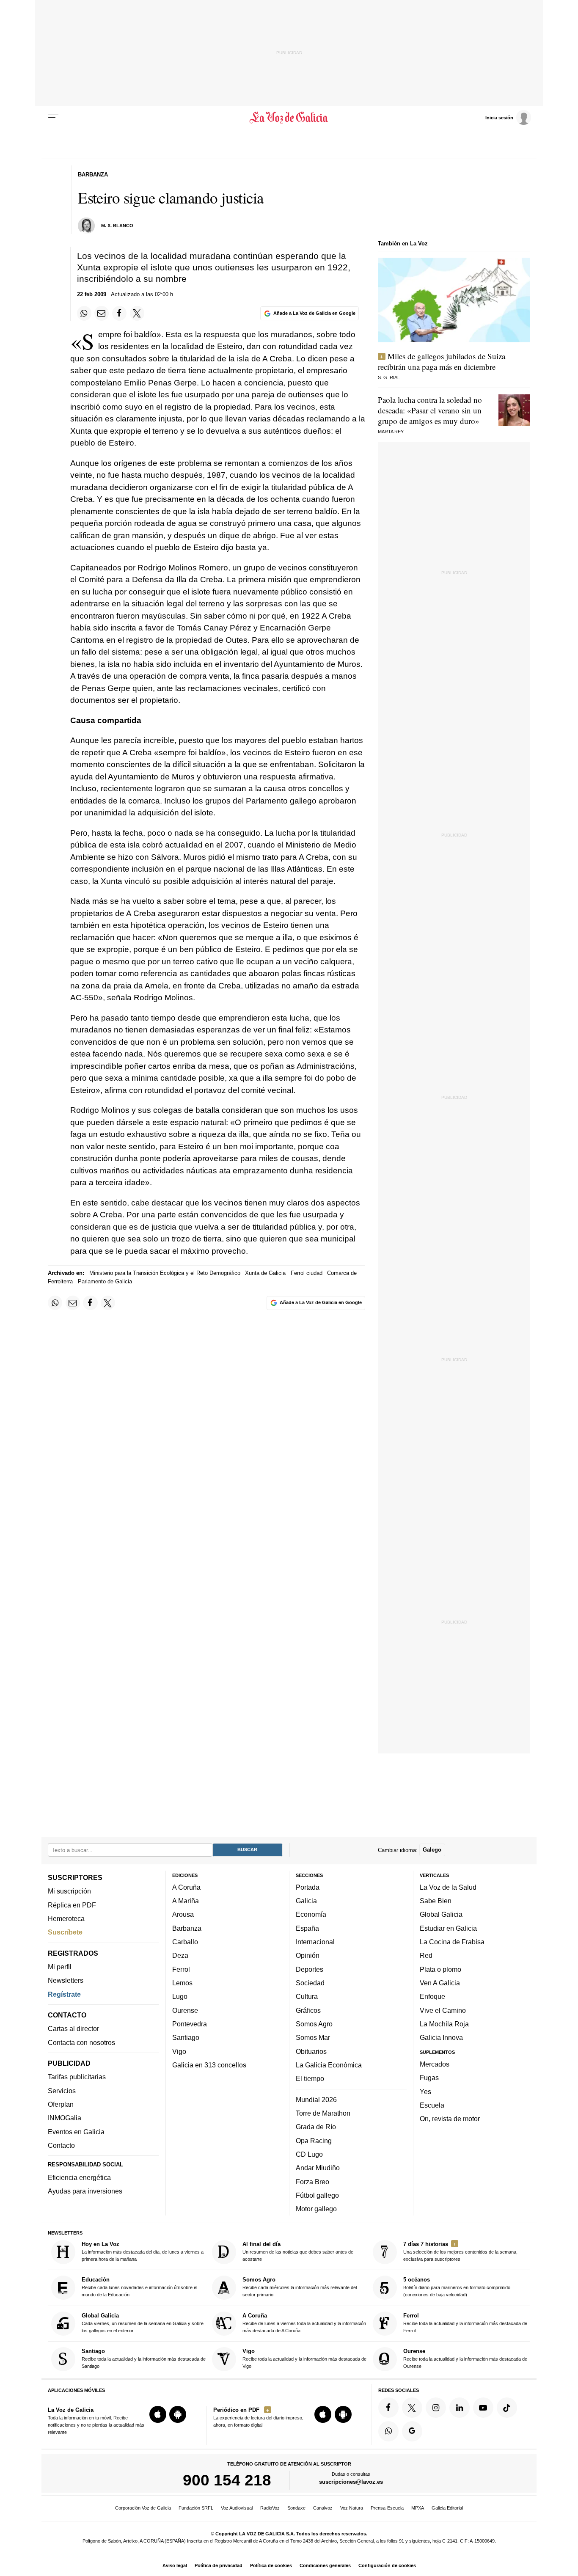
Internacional (315, 1942)
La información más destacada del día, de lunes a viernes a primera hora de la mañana (143, 2251)
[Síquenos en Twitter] (412, 2408)
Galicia (306, 1901)
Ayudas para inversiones (85, 2191)
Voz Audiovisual (237, 2508)
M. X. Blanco (117, 226)
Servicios (62, 2091)
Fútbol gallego (317, 2195)
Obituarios (311, 2051)
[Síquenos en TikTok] (507, 2408)
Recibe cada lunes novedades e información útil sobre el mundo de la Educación (139, 2287)
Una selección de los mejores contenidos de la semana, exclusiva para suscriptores (460, 2251)
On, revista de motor (450, 2119)
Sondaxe (296, 2508)
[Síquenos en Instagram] (436, 2408)
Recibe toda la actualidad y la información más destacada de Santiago (144, 2358)
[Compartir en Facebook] (119, 313)
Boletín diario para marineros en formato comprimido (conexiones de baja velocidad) (457, 2287)
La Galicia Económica (329, 2065)
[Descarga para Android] (178, 2414)
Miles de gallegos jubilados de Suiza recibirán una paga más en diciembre (442, 361)
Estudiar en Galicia (448, 1928)
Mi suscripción (69, 1891)
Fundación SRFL (196, 2508)
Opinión (308, 1956)
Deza (180, 1956)
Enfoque (432, 1996)
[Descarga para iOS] (158, 2414)
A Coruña (186, 1887)
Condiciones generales (325, 2565)
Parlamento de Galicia (105, 1281)
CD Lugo (309, 2154)
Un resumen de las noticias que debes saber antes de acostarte (298, 2251)
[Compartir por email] (102, 313)
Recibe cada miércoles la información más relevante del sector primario (300, 2287)
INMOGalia (65, 2118)
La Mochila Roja (444, 2024)
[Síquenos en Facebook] (388, 2408)
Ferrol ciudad (307, 1273)
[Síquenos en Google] (412, 2431)
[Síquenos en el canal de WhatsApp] (388, 2431)
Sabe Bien (436, 1901)
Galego (432, 1850)
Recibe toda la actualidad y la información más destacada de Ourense (465, 2358)
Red (426, 1956)
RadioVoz (270, 2508)
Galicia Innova (441, 2037)
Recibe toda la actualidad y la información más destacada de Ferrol (465, 2323)
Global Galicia (441, 1915)
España (307, 1928)
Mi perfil (60, 1967)
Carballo (185, 1942)
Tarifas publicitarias (77, 2077)
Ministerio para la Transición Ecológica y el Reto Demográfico (165, 1273)
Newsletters (66, 1980)
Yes (425, 2092)
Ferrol (181, 1969)
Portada (308, 1887)
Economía (311, 1915)
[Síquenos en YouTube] (483, 2408)
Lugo (180, 1996)
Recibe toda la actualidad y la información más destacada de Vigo (304, 2358)
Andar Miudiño (318, 2168)
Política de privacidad (219, 2565)
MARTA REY (391, 432)
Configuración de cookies (387, 2565)
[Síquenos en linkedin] (460, 2408)
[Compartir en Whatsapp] (84, 313)
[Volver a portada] (289, 118)
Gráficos (308, 2010)
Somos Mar (313, 2037)
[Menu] (53, 118)
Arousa (183, 1915)
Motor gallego (316, 2209)
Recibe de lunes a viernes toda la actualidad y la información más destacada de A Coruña (304, 2323)
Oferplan (61, 2104)
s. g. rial (389, 377)
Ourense (185, 2010)
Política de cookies (271, 2565)
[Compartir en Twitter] (137, 313)
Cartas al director (73, 2029)
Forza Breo (312, 2182)
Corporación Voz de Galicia (143, 2508)
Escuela (432, 2105)
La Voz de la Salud (448, 1887)
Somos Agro (314, 2024)
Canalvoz (323, 2508)
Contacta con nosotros (81, 2042)
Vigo (179, 2051)
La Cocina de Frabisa (452, 1942)
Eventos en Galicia (76, 2132)
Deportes (310, 1969)
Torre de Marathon (323, 2113)
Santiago (186, 2037)
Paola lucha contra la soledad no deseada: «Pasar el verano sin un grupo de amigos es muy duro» (430, 410)
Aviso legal (175, 2565)
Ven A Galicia (440, 1983)
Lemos (182, 1983)
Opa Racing (314, 2141)
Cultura (307, 1996)
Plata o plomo (440, 1969)
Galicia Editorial (447, 2508)
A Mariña (186, 1901)
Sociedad (310, 1983)
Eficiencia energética (79, 2177)
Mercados (435, 2064)
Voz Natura (352, 2508)
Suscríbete (65, 1932)
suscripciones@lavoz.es (351, 2482)
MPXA (418, 2508)
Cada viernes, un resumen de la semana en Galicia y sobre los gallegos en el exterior (143, 2323)
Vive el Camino (443, 2010)
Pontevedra (190, 2024)
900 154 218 (227, 2480)
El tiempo (310, 2078)
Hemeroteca (66, 1918)
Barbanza (187, 1928)
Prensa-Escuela (387, 2508)
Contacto (61, 2145)
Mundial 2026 (316, 2100)
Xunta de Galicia (265, 1273)
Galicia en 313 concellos (209, 2065)
